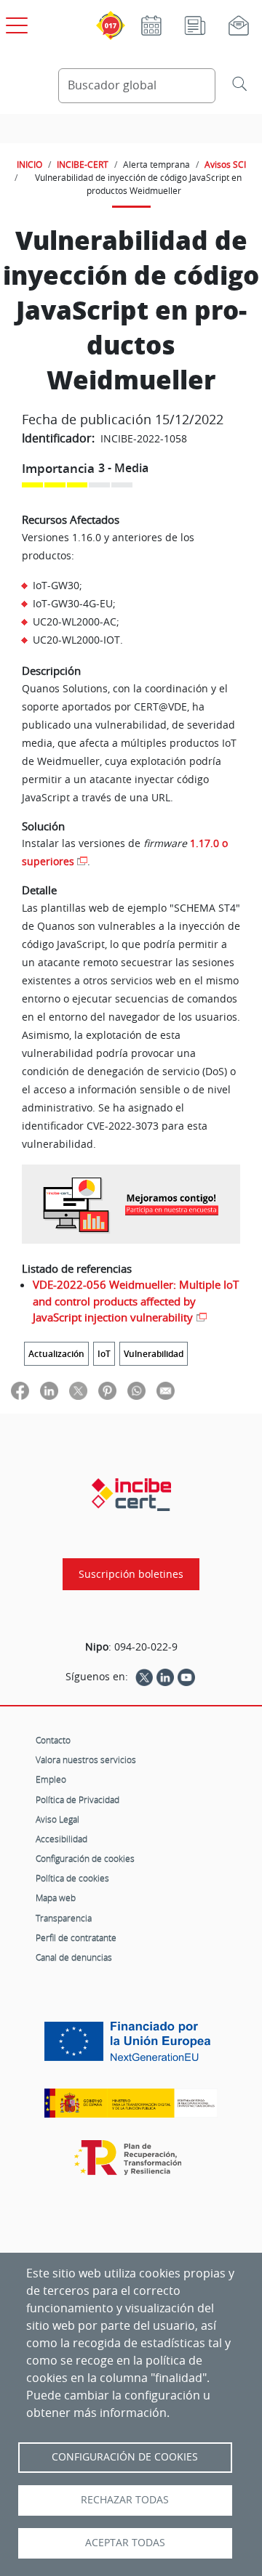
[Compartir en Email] (166, 1390)
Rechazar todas (125, 2500)
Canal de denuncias (74, 1957)
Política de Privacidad (78, 1799)
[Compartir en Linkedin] (49, 1390)
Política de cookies (72, 1878)
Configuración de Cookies (125, 2457)
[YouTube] (186, 1677)
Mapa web (56, 1897)
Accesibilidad (61, 1839)
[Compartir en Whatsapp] (136, 1390)
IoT (104, 1354)
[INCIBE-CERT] (131, 1494)
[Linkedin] (165, 1677)
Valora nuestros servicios (86, 1759)
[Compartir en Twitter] (78, 1390)
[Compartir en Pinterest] (107, 1390)
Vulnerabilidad (154, 1354)
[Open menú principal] (15, 23)
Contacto (53, 1740)
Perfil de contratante (76, 1937)
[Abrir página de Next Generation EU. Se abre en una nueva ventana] (131, 2047)
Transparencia (64, 1918)
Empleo (51, 1779)
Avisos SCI (225, 164)
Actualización (56, 1354)
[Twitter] (144, 1677)
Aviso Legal (57, 1819)
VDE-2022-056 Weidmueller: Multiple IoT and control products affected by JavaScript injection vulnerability (136, 1301)
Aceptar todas (125, 2543)
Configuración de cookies (85, 1858)
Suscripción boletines (131, 1574)
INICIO (29, 164)
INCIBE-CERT (83, 164)
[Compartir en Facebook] (20, 1390)
